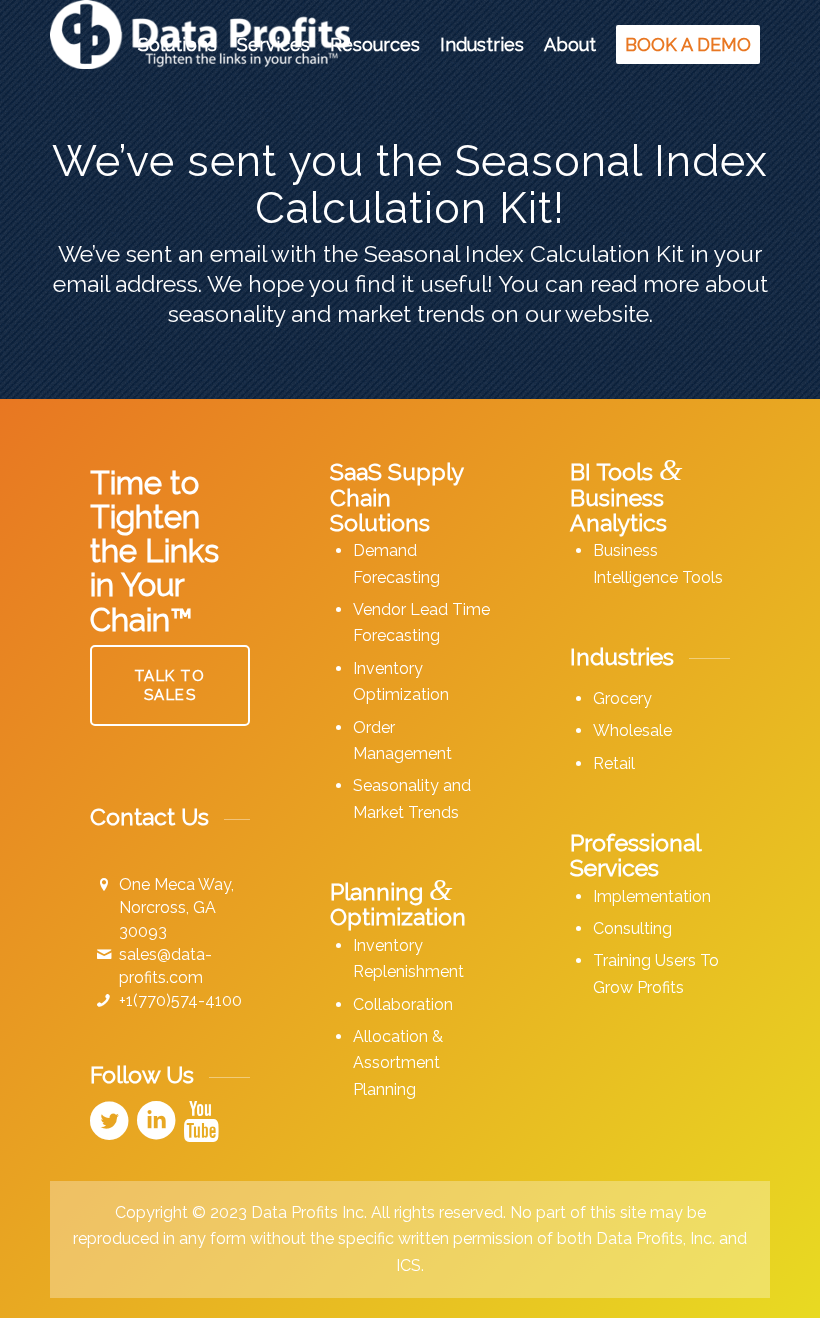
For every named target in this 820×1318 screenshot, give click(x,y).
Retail (614, 763)
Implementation (652, 896)
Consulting (632, 928)
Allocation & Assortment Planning (398, 1063)
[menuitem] (177, 45)
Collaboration (403, 1004)
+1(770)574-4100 (180, 1000)
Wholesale (632, 730)
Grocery (622, 698)
